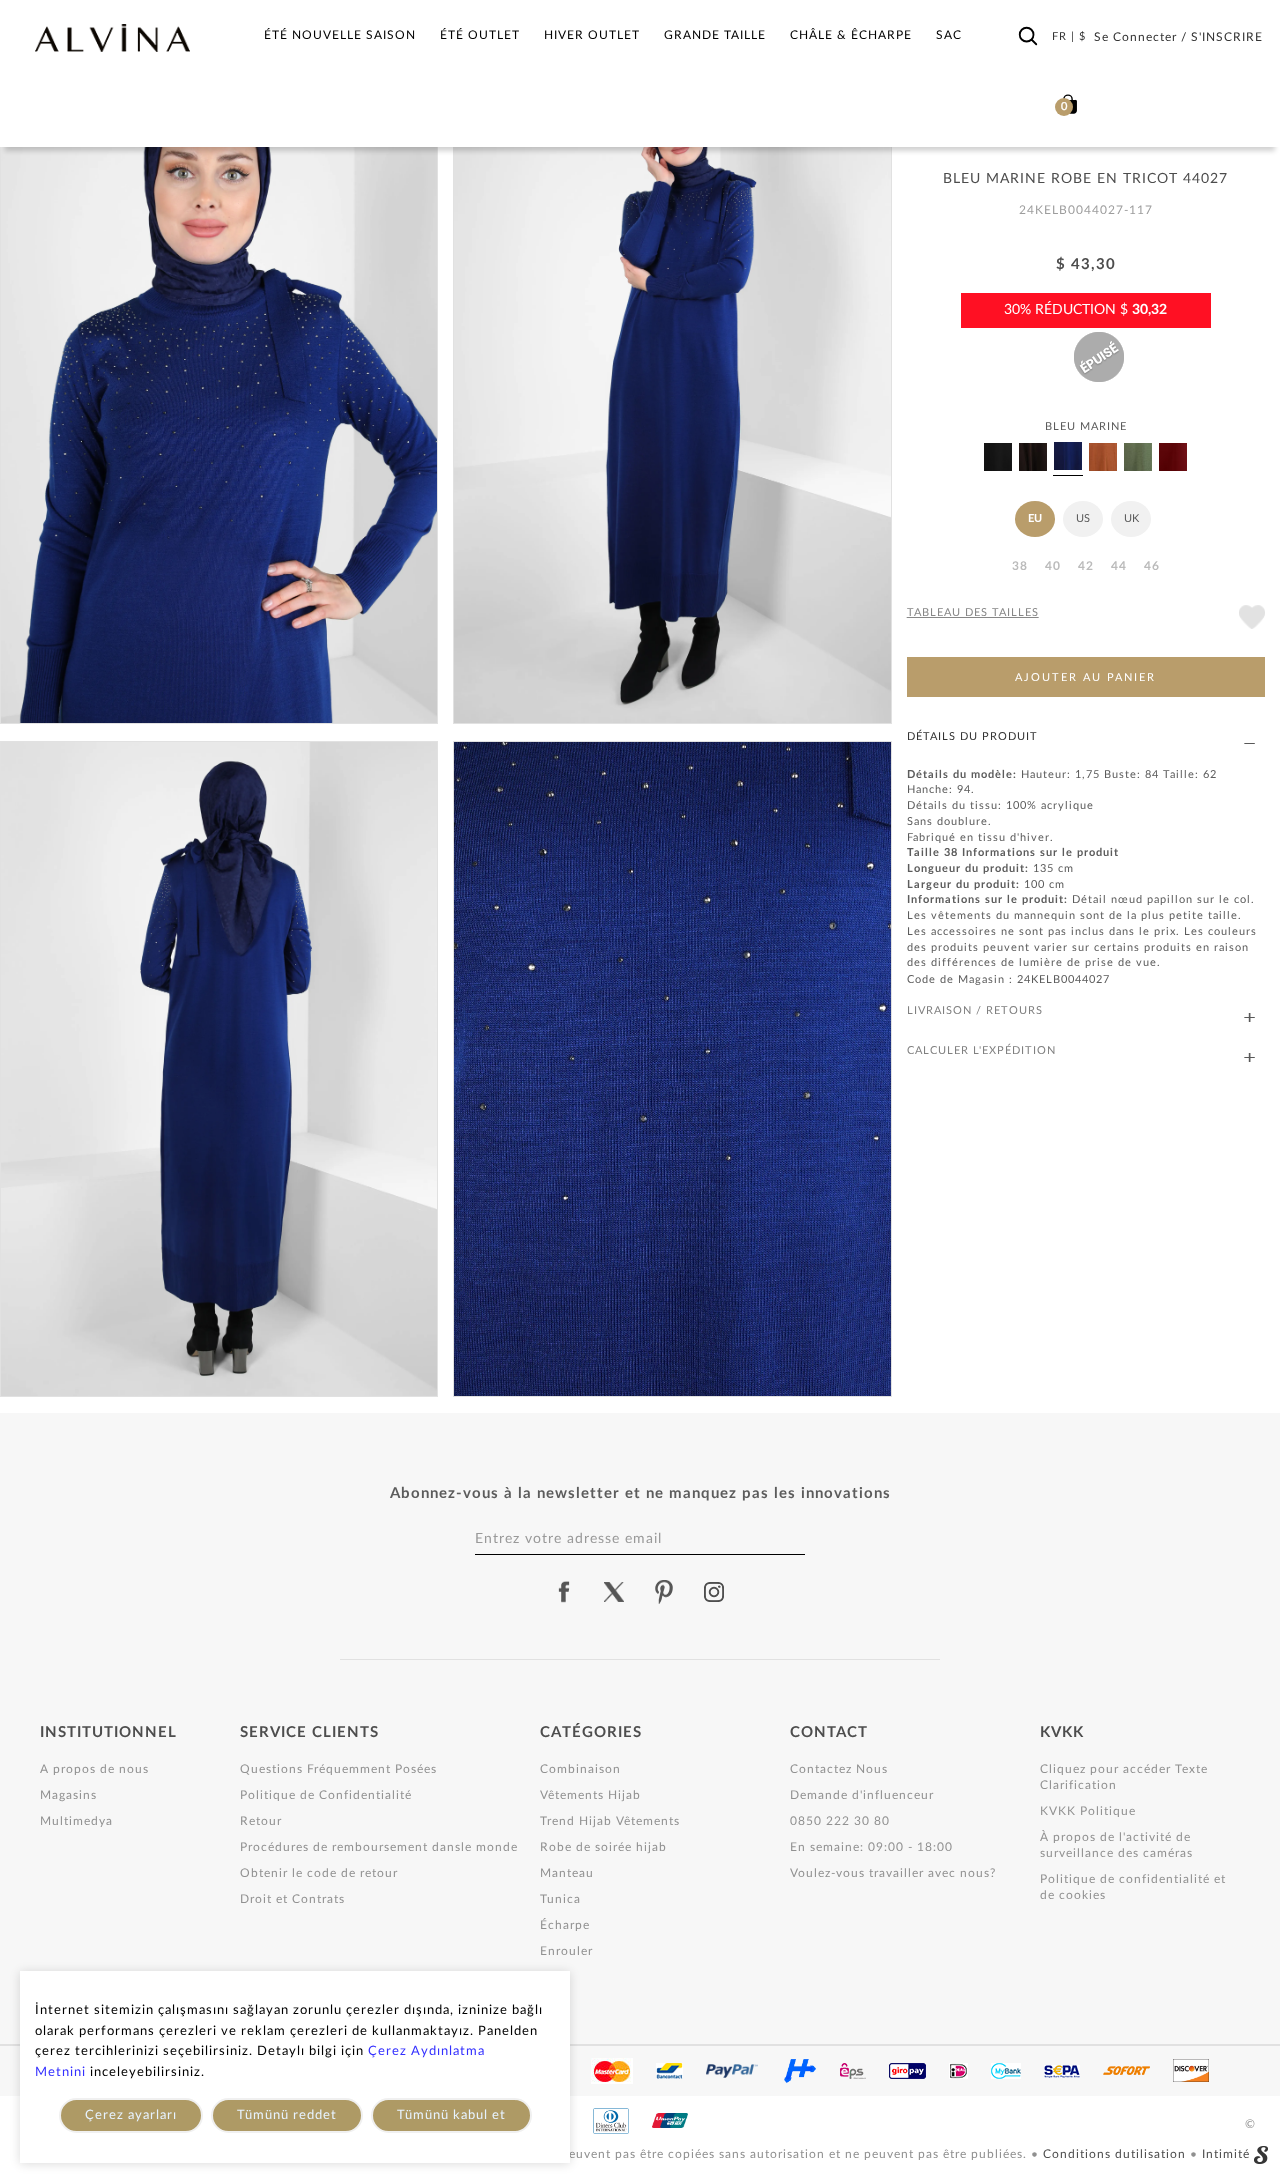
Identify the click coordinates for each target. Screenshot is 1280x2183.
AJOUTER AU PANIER (1085, 677)
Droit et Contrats (292, 1899)
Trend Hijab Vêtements (610, 1821)
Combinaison (580, 1769)
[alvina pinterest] (664, 1592)
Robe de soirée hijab (603, 1847)
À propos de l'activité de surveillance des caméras (1116, 1845)
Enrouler (566, 1951)
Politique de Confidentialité (326, 1795)
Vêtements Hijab (590, 1795)
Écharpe (565, 1925)
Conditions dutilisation (1116, 2154)
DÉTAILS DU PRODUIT (972, 736)
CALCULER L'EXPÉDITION (981, 1050)
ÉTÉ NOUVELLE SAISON (340, 35)
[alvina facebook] (564, 1592)
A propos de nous (94, 1769)
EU (1035, 518)
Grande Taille (715, 35)
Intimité (1226, 2154)
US (1083, 518)
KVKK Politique (1088, 1811)
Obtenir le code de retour (319, 1873)
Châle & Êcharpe (851, 35)
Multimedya (76, 1821)
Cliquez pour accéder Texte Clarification (1124, 1777)
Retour (261, 1821)
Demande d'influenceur (862, 1795)
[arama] (1028, 37)
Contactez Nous (839, 1769)
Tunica (560, 1899)
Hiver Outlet (592, 35)
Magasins (68, 1795)
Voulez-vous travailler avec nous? (893, 1873)
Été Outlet (480, 35)
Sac (949, 35)
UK (1131, 518)
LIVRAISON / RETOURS (975, 1010)
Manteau (567, 1873)
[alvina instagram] (716, 1592)
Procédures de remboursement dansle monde (379, 1847)
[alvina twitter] (614, 1592)
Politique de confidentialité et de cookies (1133, 1887)
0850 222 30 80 (840, 1821)
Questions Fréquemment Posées (338, 1769)
